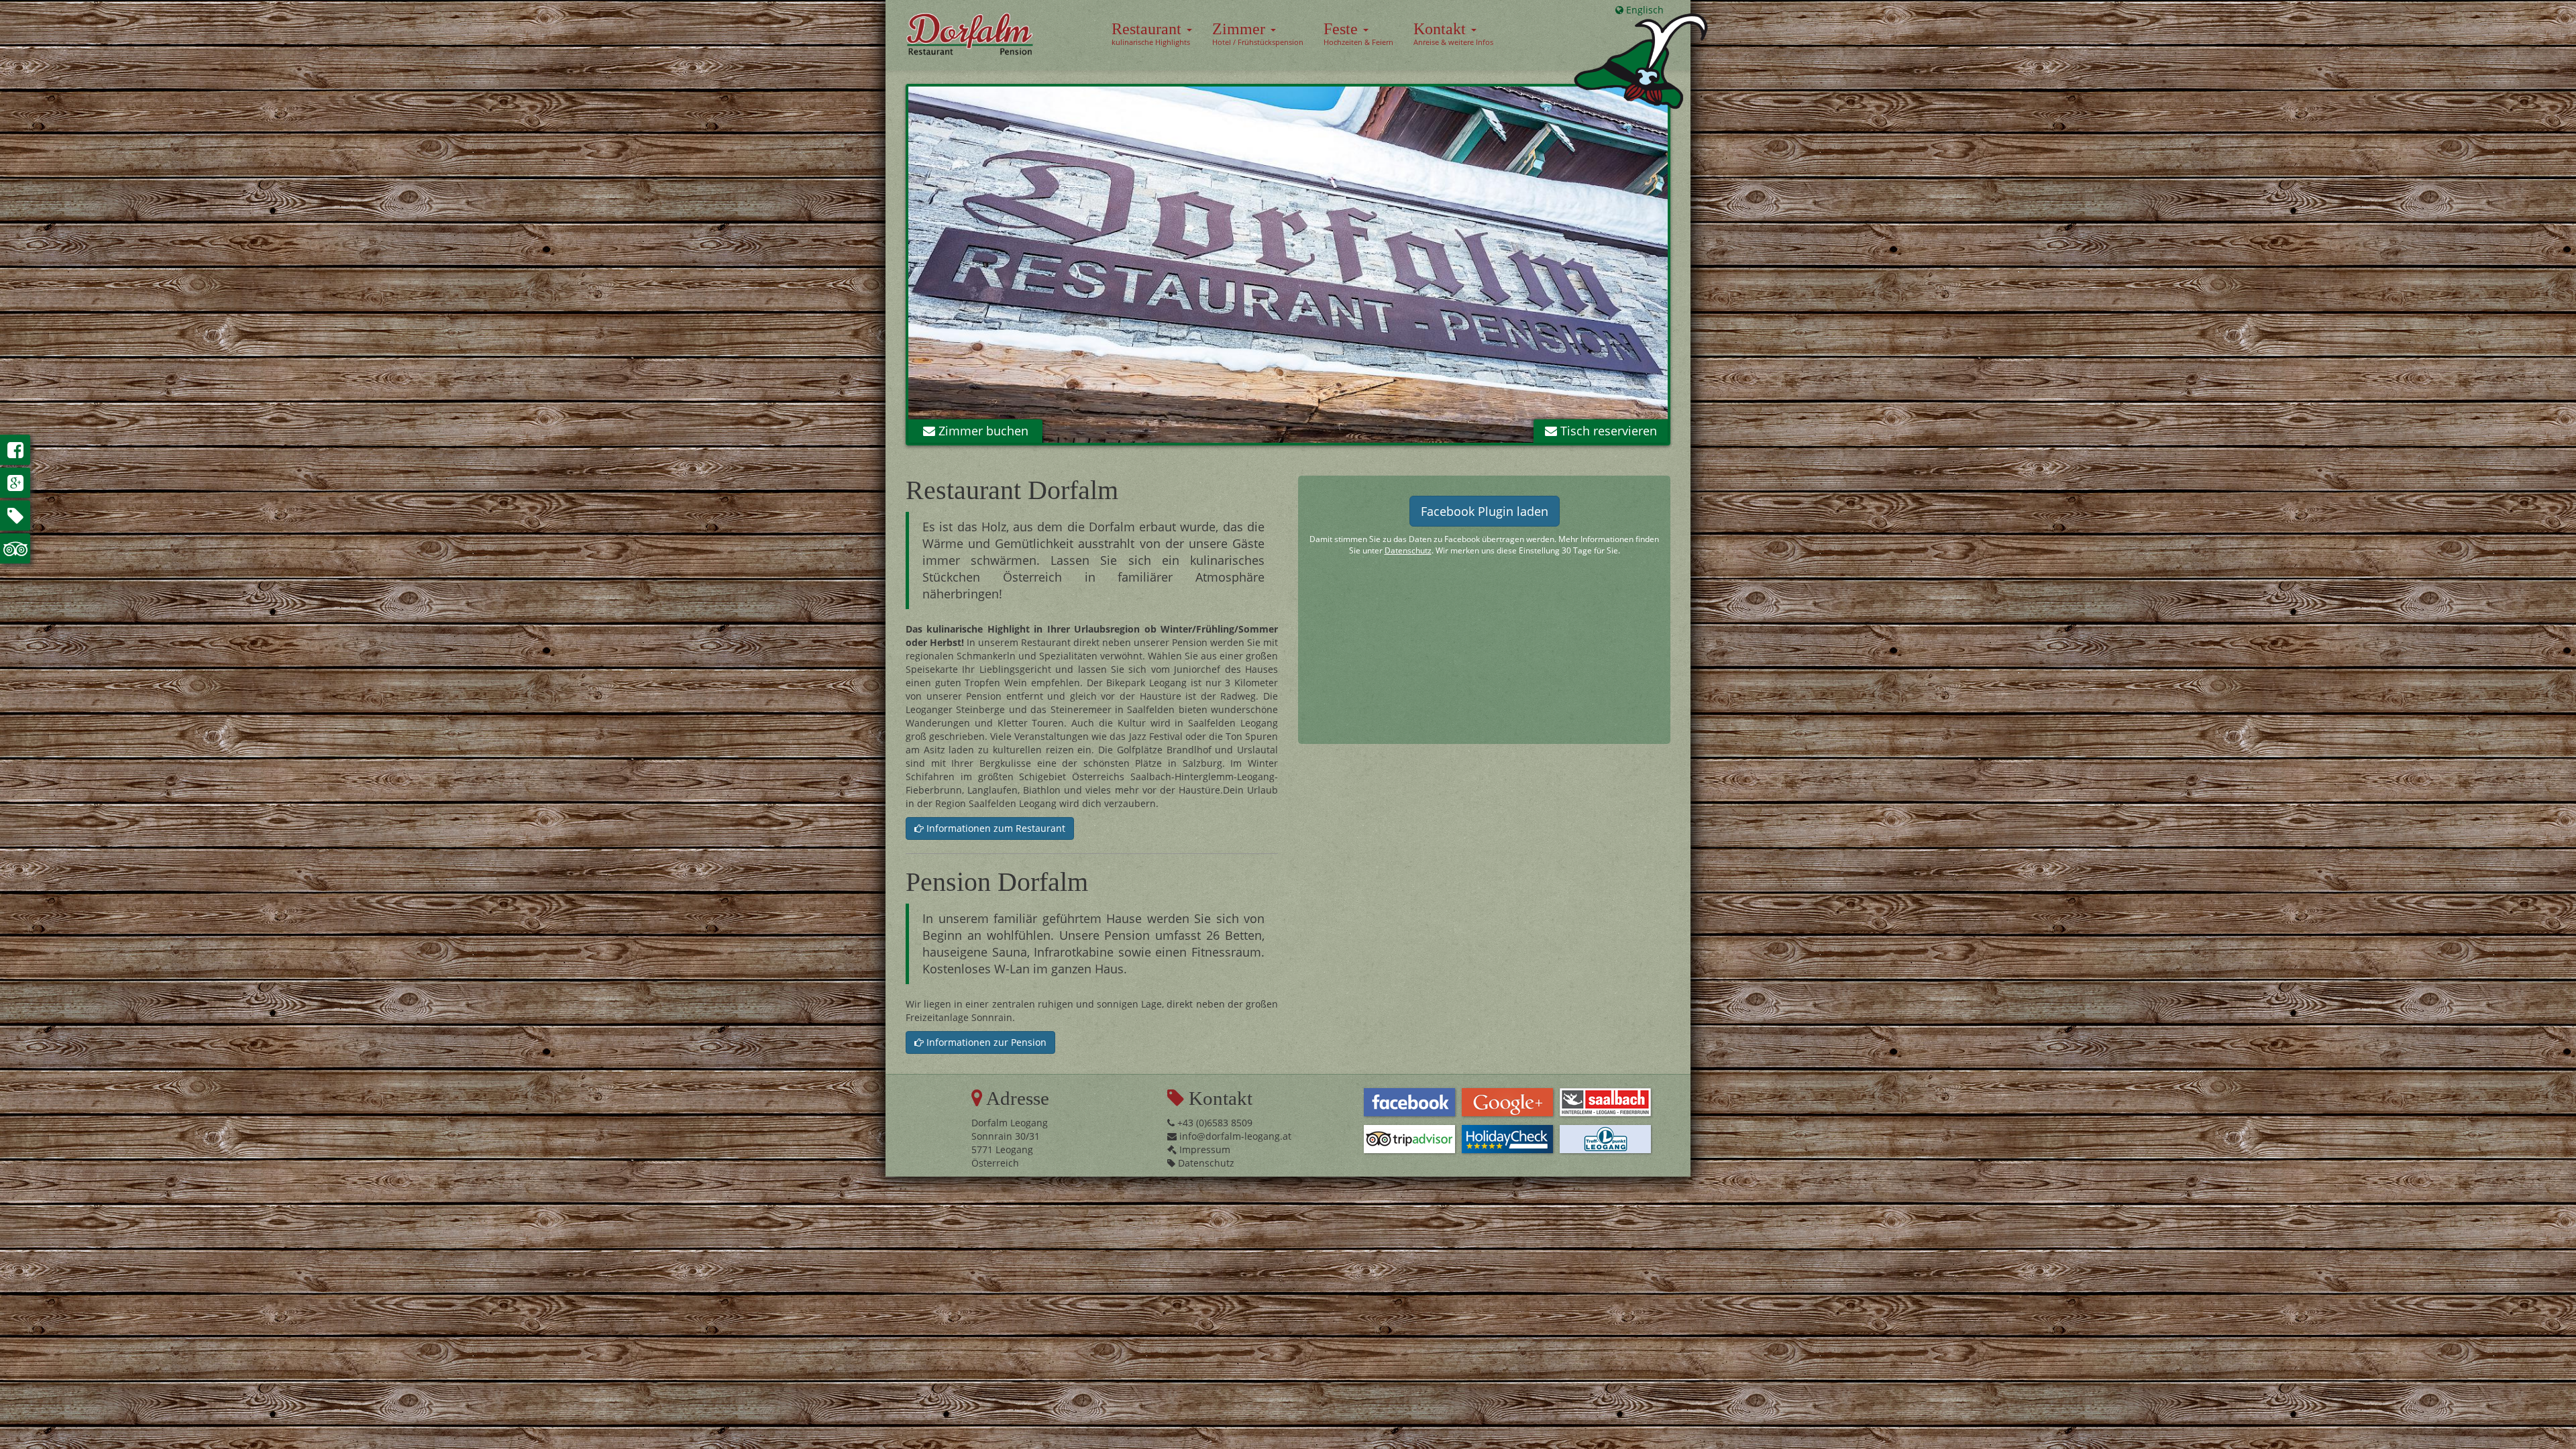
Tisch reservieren (1607, 431)
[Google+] (1507, 1102)
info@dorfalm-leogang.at (1234, 1136)
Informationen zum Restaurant (995, 828)
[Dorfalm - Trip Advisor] (15, 548)
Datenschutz (1408, 550)
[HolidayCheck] (1507, 1139)
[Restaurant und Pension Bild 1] (1288, 265)
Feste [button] (1358, 34)
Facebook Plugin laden (1485, 511)
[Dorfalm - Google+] (15, 483)
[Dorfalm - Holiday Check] (15, 516)
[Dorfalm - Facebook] (15, 450)
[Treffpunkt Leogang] (1605, 1139)
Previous (888, 268)
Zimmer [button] (1258, 34)
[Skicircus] (1605, 1102)
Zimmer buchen (982, 431)
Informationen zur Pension (985, 1042)
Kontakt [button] (1453, 34)
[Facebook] (1409, 1102)
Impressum (1203, 1149)
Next (1688, 268)
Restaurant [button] (1151, 34)
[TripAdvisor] (1409, 1139)
